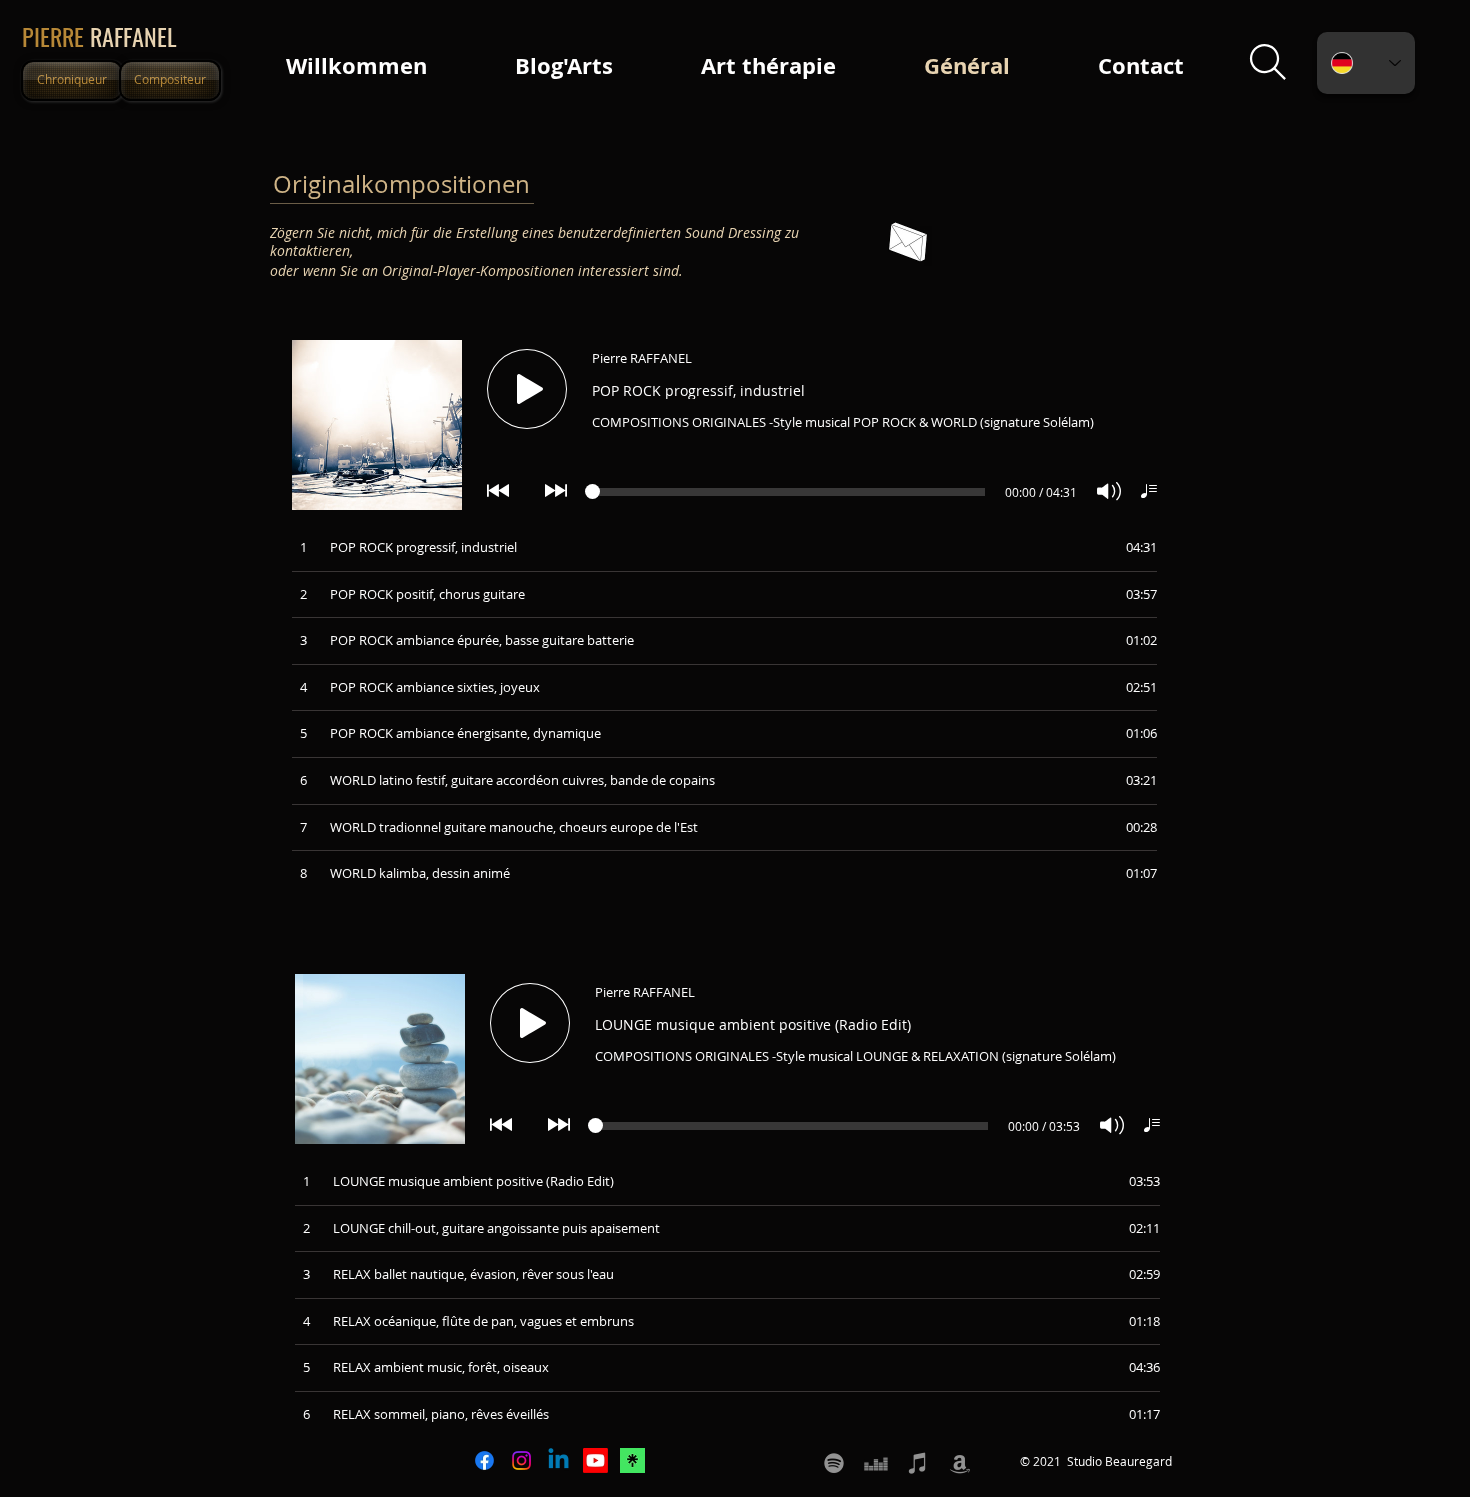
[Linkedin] (558, 1460)
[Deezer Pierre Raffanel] (876, 1463)
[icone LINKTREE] (632, 1460)
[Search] (1267, 62)
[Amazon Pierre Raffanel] (960, 1463)
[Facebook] (484, 1460)
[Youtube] (595, 1460)
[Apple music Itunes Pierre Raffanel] (918, 1463)
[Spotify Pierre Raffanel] (834, 1463)
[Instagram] (521, 1460)
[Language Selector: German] (1366, 63)
